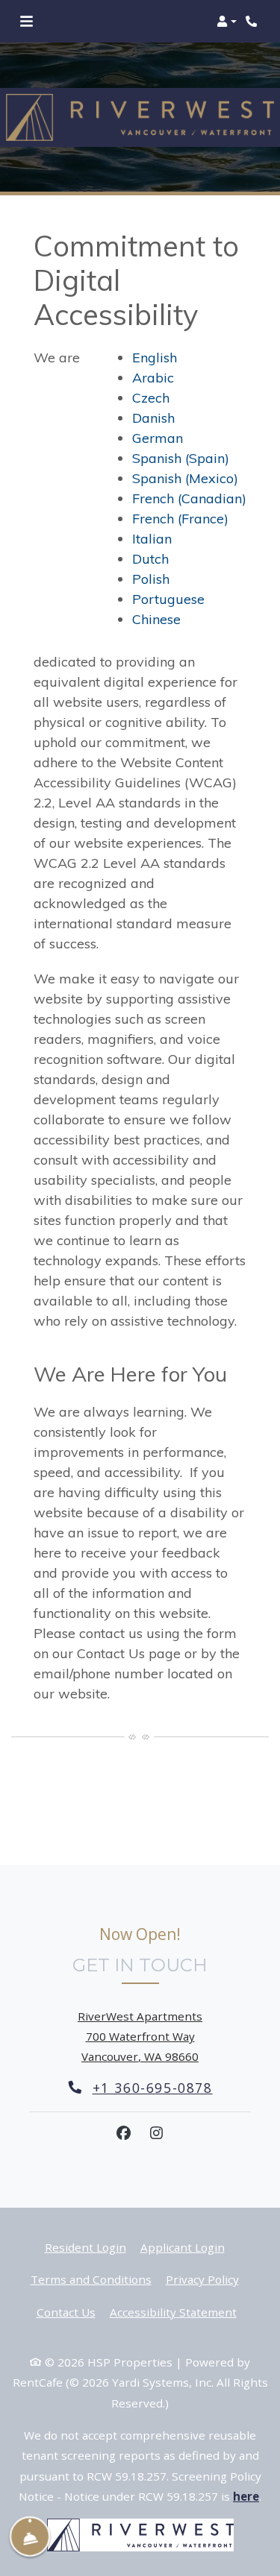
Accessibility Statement (173, 2312)
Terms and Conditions (91, 2279)
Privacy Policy (202, 2279)
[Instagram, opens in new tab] (157, 2133)
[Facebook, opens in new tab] (124, 2133)
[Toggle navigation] (27, 22)
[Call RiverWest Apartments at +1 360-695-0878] (253, 22)
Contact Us (66, 2312)
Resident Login (85, 2247)
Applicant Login (183, 2247)
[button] (227, 22)
